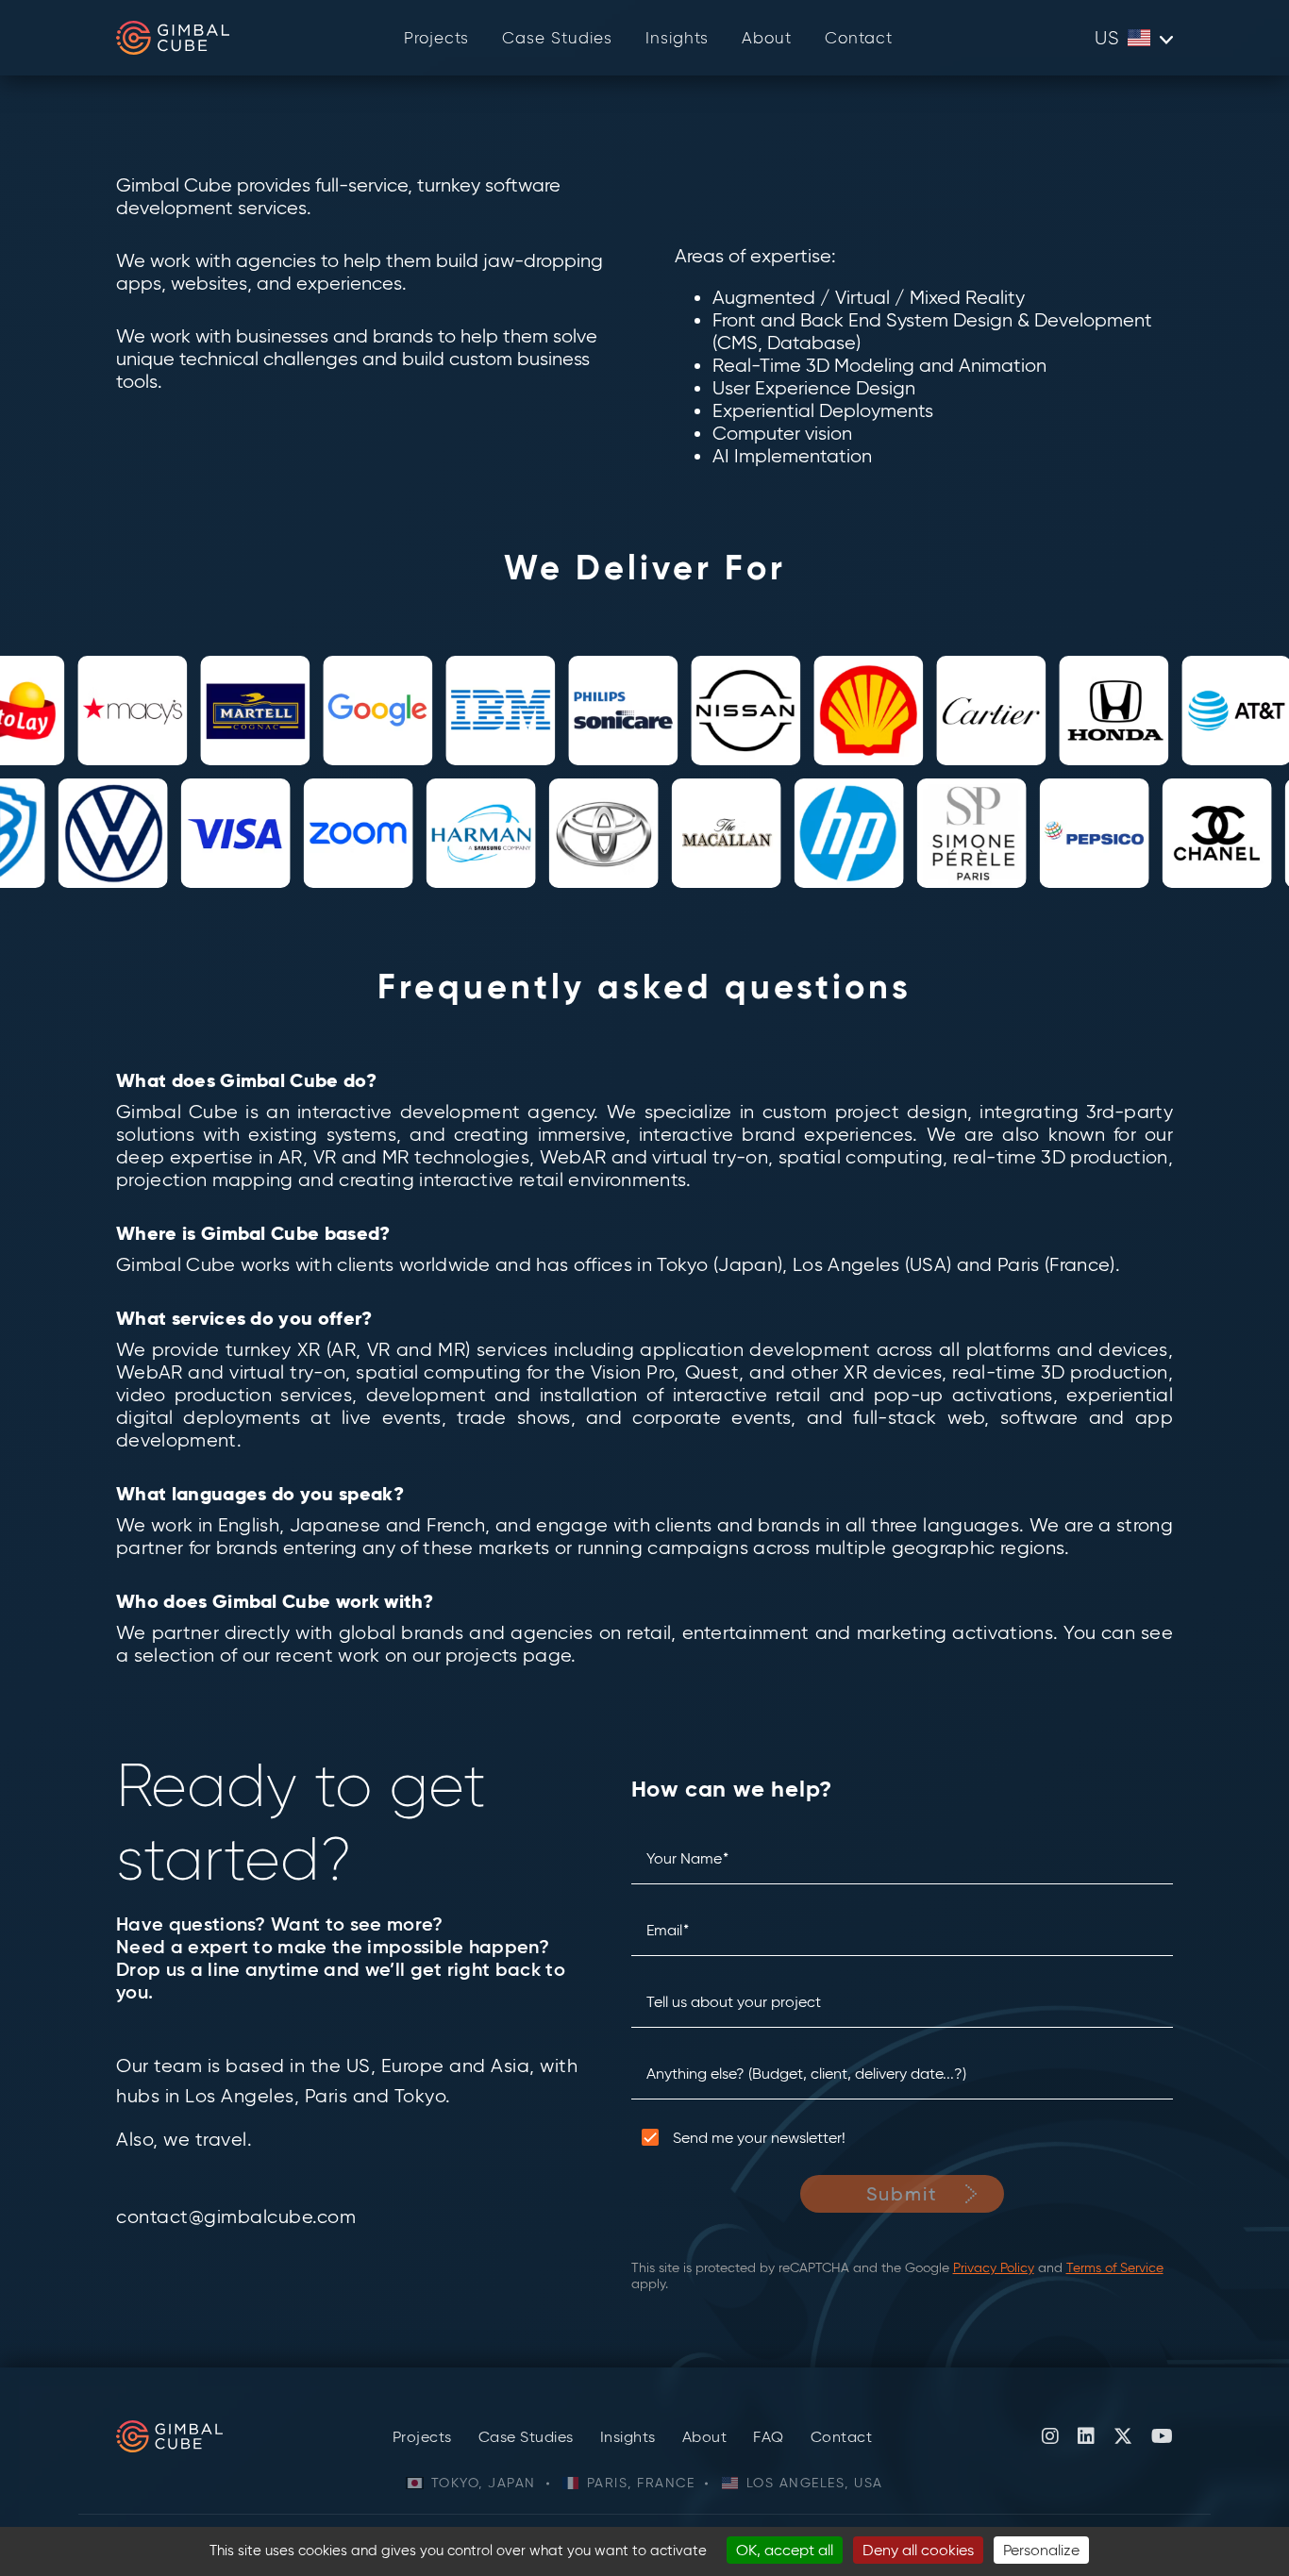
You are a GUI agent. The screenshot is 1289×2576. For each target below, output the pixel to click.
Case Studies (557, 38)
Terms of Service (1115, 2268)
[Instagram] (1050, 2436)
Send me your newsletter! (759, 2138)
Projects (436, 38)
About (767, 38)
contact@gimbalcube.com (236, 2216)
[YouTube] (1162, 2436)
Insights (677, 38)
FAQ (769, 2437)
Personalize (1041, 2550)
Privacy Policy (994, 2268)
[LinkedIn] (1086, 2436)
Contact (859, 38)
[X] (1123, 2436)
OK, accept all (785, 2550)
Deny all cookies (918, 2550)
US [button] (1107, 38)
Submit (903, 2194)
